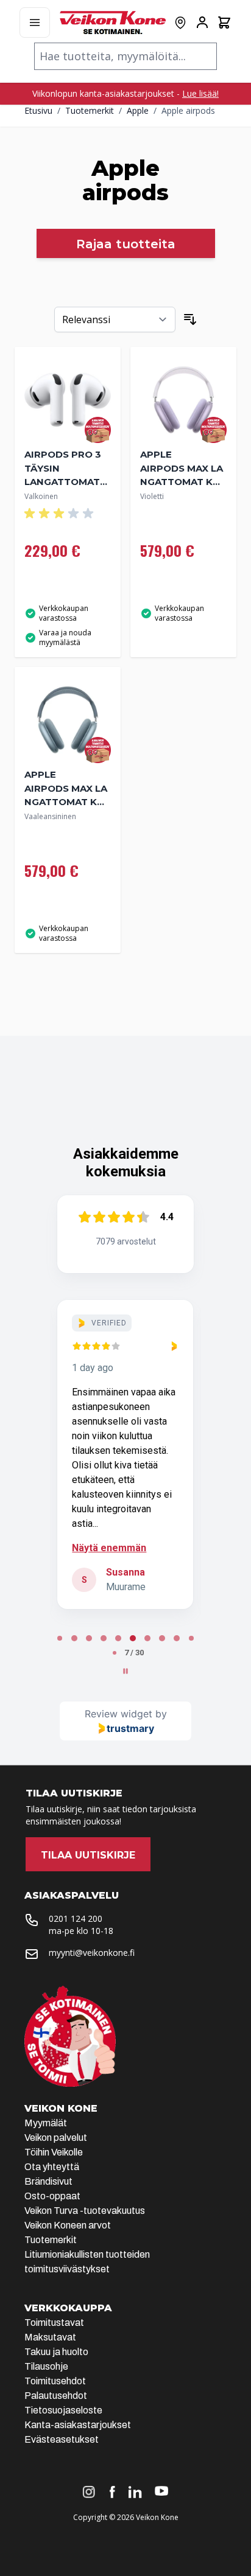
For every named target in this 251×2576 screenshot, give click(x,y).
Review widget (118, 1714)
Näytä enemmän (109, 1548)
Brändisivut (48, 2181)
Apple (138, 110)
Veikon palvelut (56, 2138)
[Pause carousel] (125, 1671)
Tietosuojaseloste (63, 2410)
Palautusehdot (56, 2396)
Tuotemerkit (90, 110)
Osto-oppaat (52, 2196)
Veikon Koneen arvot (68, 2225)
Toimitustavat (54, 2323)
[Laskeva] (190, 319)
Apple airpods (188, 110)
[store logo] (113, 23)
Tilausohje (46, 2366)
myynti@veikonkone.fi (92, 1953)
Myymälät (46, 2123)
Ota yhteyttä (52, 2167)
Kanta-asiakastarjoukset (78, 2425)
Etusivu (38, 110)
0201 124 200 (76, 1918)
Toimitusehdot (55, 2381)
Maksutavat (50, 2337)
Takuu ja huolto (56, 2352)
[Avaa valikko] (35, 23)
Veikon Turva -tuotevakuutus (85, 2211)
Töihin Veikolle (54, 2152)
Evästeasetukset (62, 2439)
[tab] (60, 1638)
